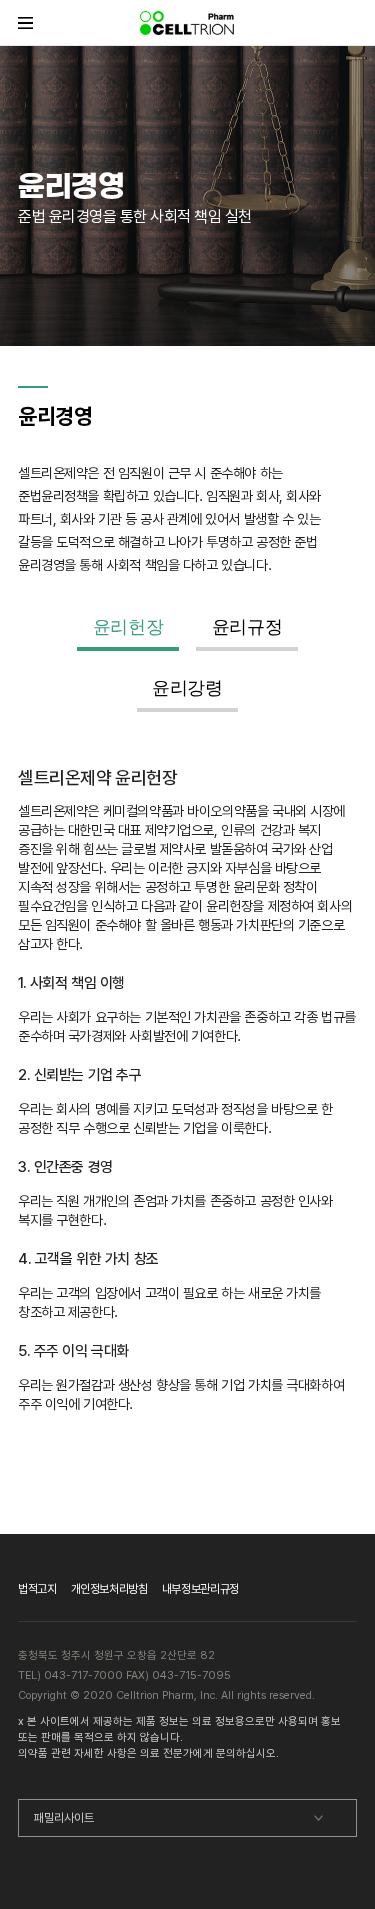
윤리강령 (187, 688)
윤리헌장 (128, 627)
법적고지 (37, 1589)
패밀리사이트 (64, 1818)
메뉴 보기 (25, 22)
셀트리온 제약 (188, 22)
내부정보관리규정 (200, 1589)
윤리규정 (247, 627)
